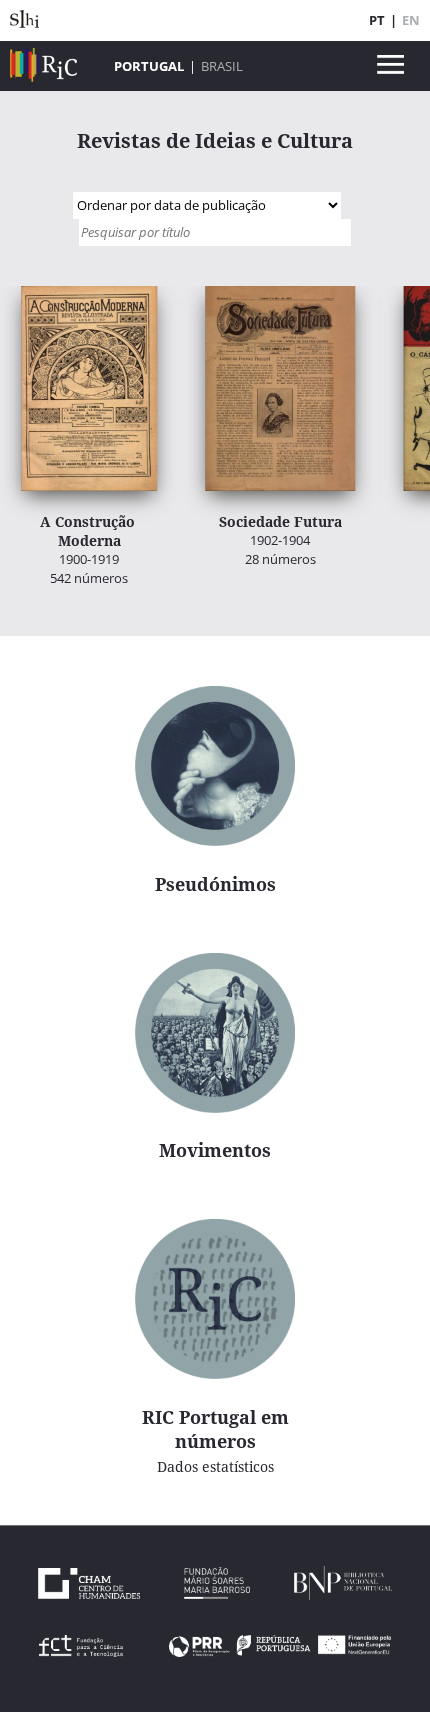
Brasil (222, 66)
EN (411, 20)
